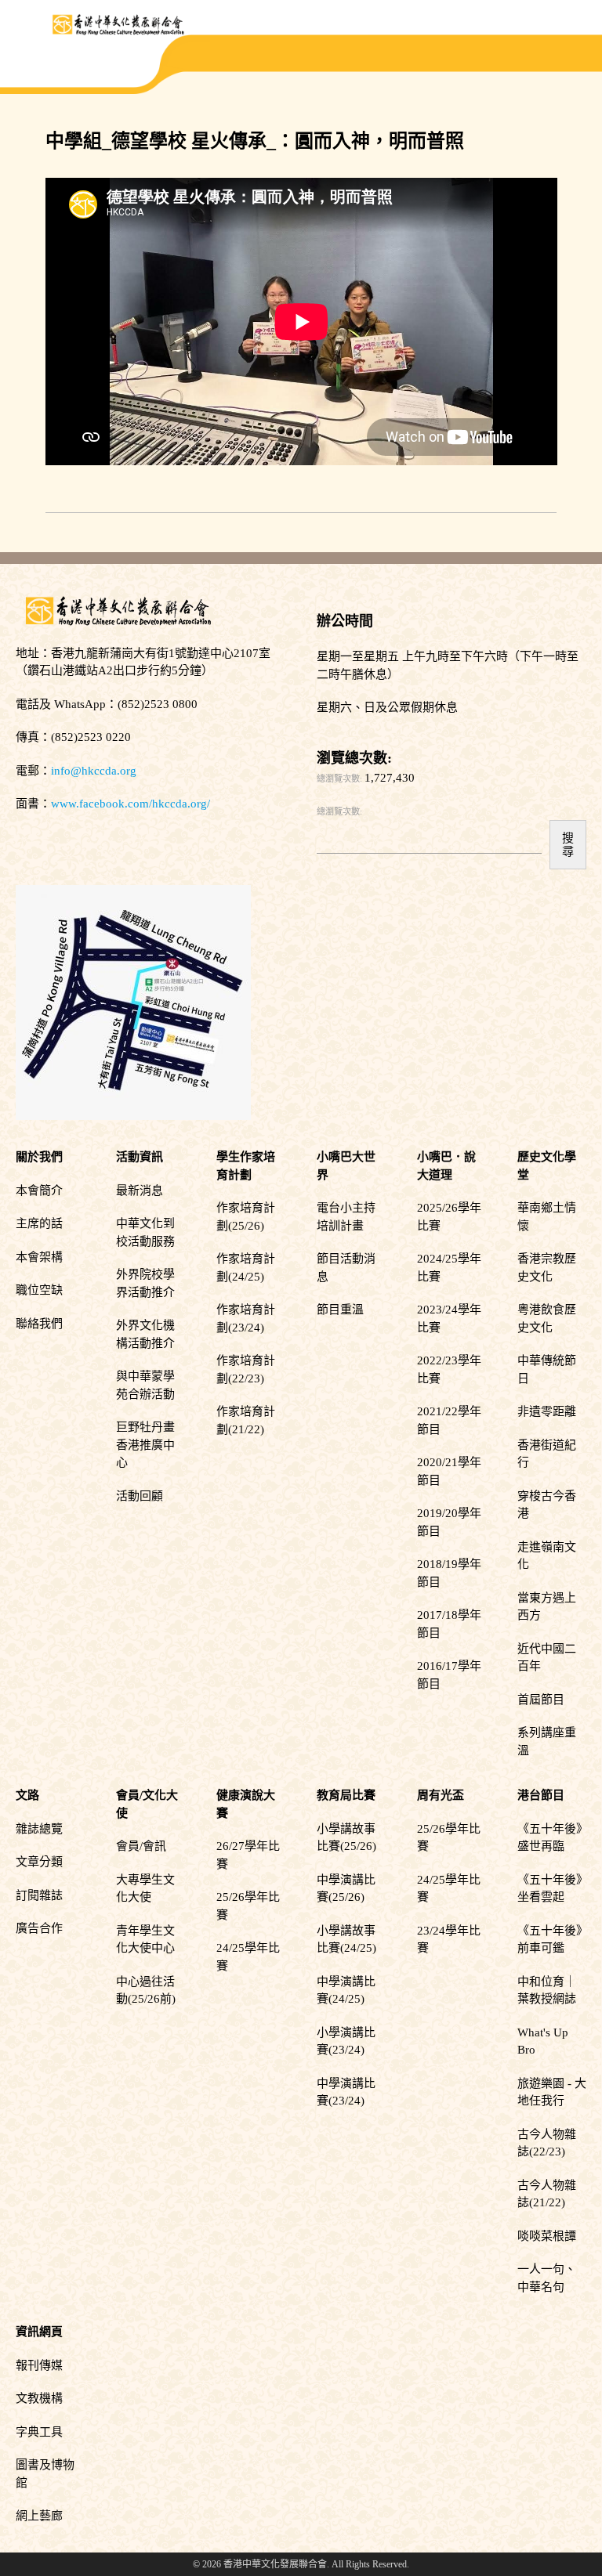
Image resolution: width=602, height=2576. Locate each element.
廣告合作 (39, 1928)
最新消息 (140, 1190)
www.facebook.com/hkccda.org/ (131, 804)
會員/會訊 (141, 1846)
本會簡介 (39, 1190)
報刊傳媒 (39, 2365)
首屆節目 (541, 1700)
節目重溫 (340, 1310)
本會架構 (39, 1257)
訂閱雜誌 (39, 1895)
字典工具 (39, 2432)
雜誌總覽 (39, 1829)
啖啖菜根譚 (547, 2236)
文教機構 (39, 2398)
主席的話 (39, 1223)
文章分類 (39, 1862)
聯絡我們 (39, 1324)
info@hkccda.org (94, 771)
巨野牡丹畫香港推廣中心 (145, 1445)
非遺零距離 (547, 1411)
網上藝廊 (39, 2516)
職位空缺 (39, 1290)
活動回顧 (140, 1496)
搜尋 (568, 844)
